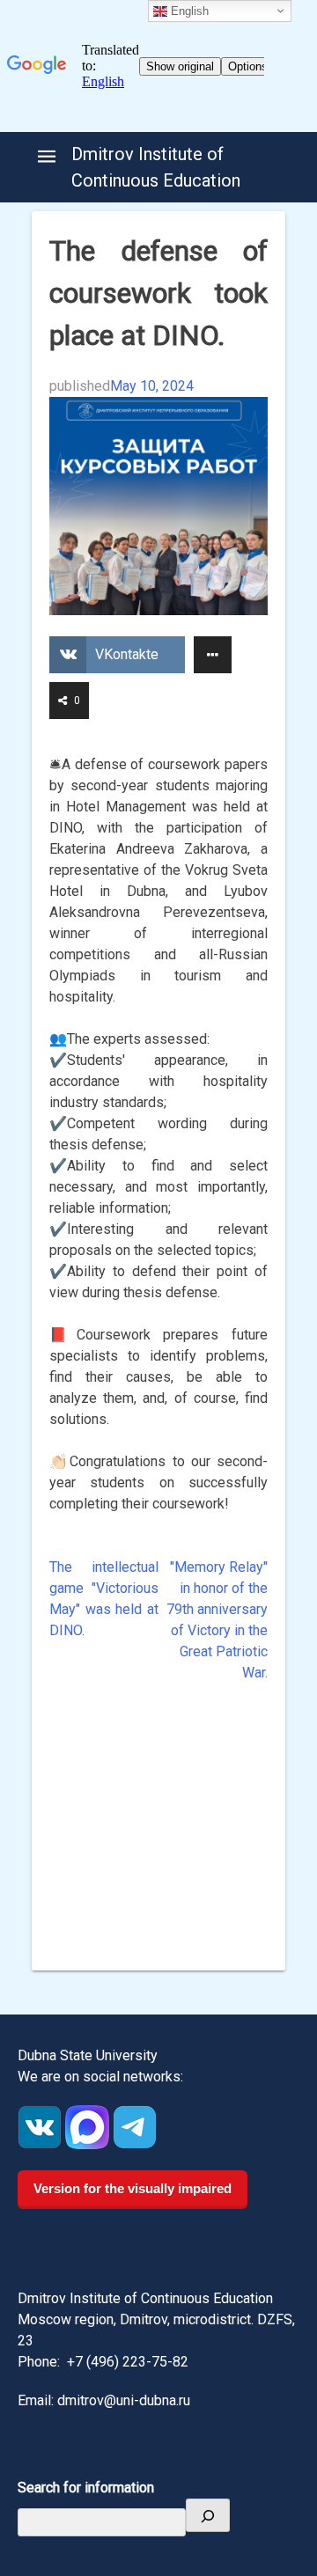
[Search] (208, 2515)
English (188, 11)
